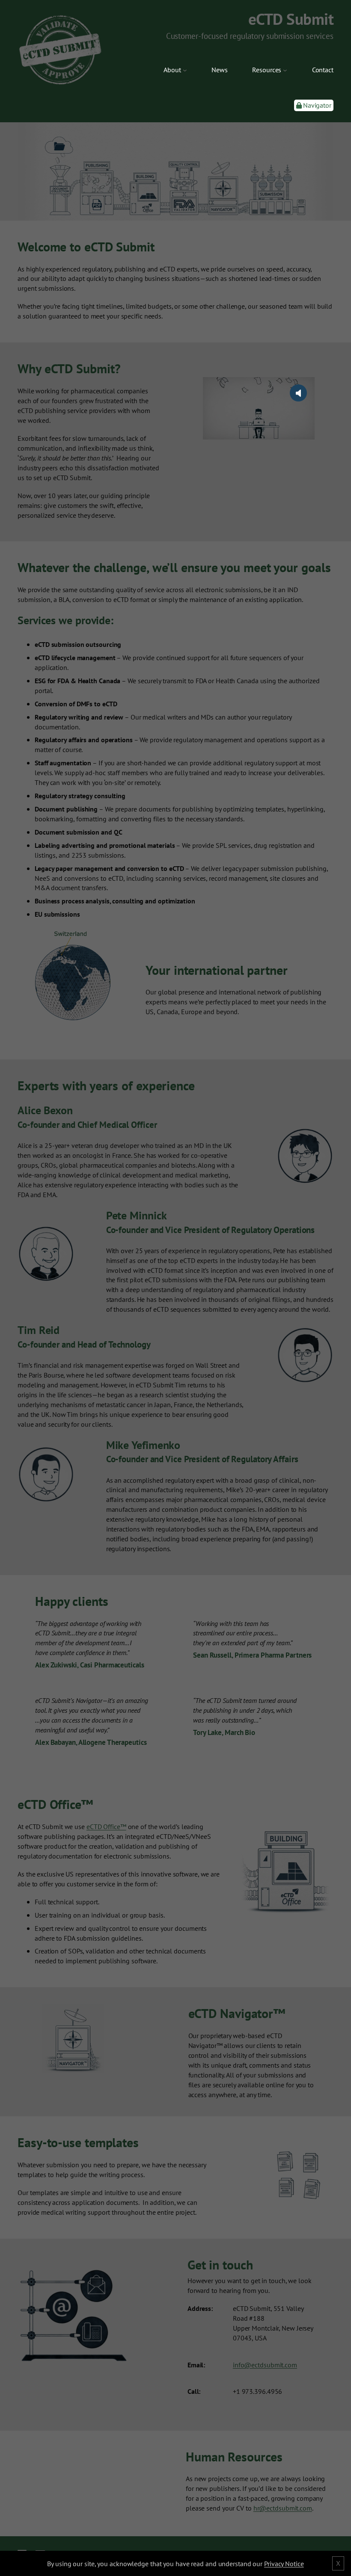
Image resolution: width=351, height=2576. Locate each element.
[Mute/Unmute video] (298, 393)
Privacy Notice (284, 2564)
